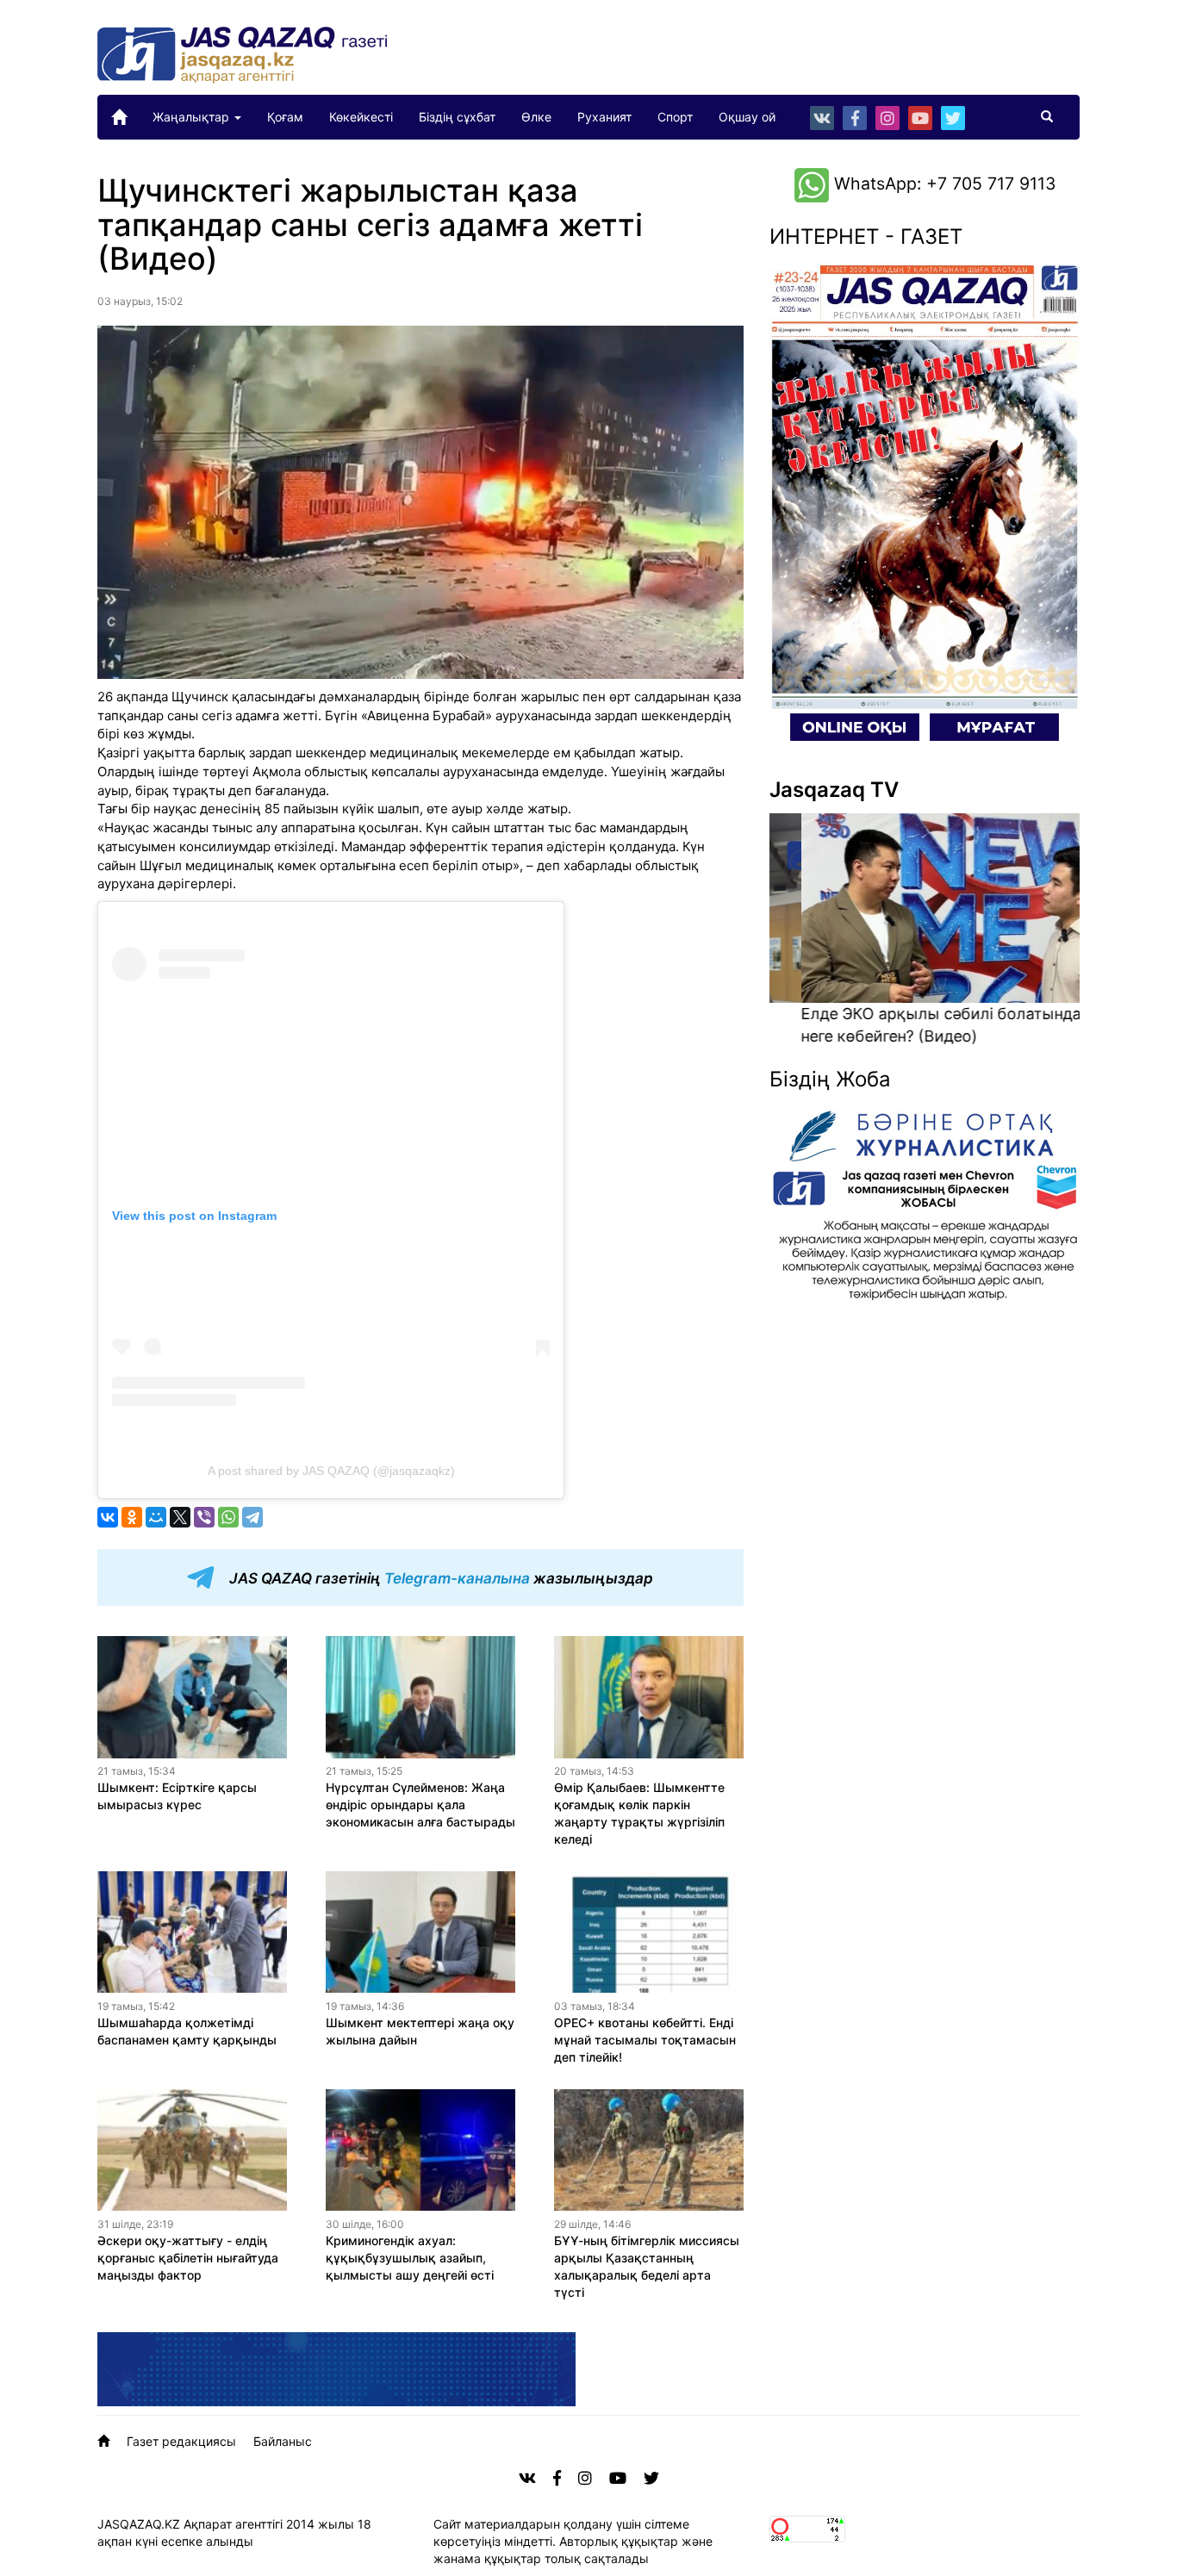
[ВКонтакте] (108, 1517)
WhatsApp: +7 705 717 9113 (942, 184)
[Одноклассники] (132, 1517)
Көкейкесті (361, 117)
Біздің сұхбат (457, 117)
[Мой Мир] (156, 1517)
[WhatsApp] (228, 1517)
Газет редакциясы (181, 2441)
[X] (180, 1517)
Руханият (604, 117)
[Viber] (204, 1517)
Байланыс (283, 2441)
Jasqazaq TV (834, 790)
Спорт (675, 117)
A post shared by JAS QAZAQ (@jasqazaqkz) (331, 1471)
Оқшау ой (747, 117)
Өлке (536, 117)
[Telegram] (252, 1517)
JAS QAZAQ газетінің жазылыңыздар (439, 1579)
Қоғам (285, 117)
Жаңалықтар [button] (193, 117)
